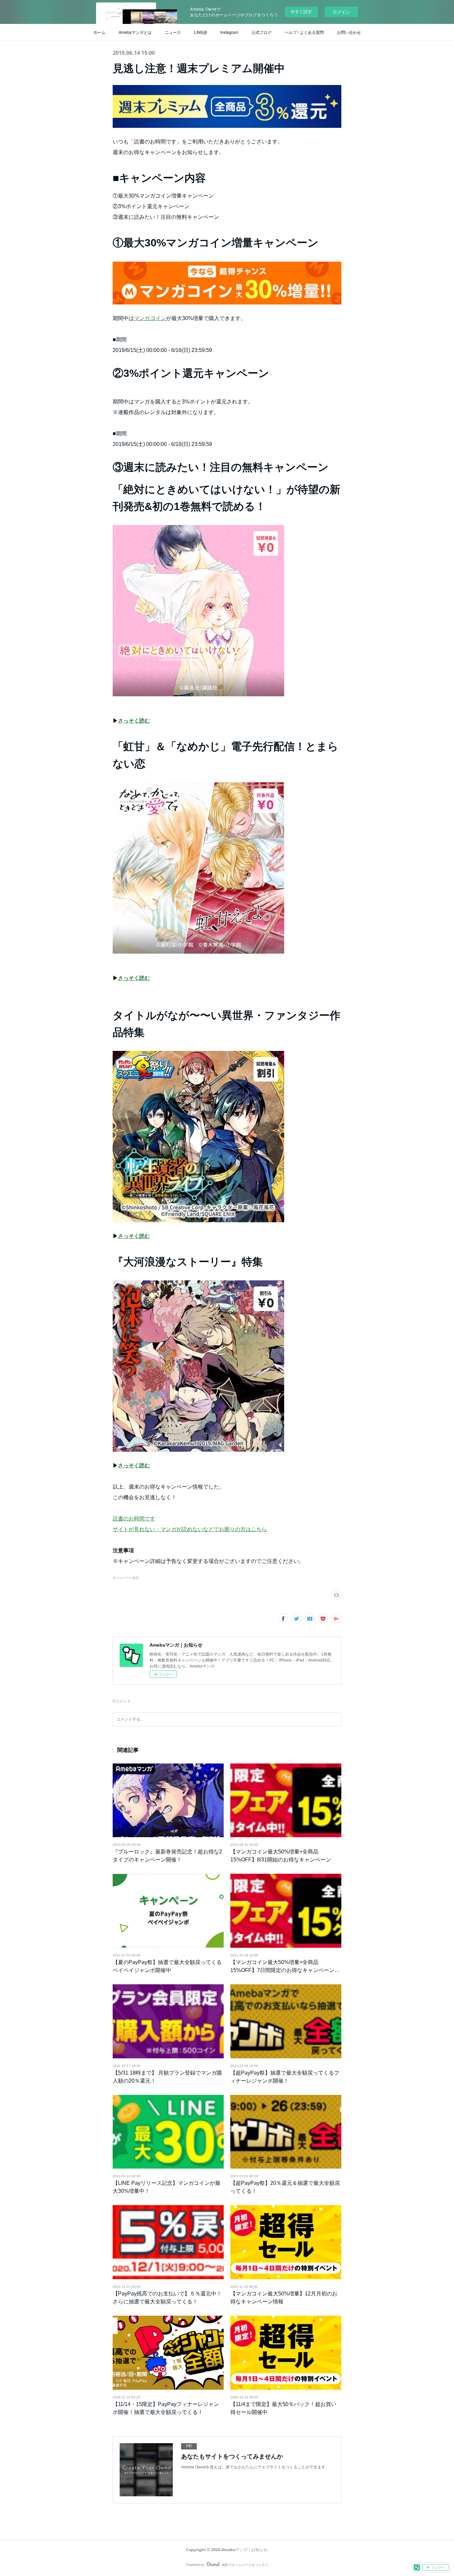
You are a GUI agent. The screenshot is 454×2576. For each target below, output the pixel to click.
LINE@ (201, 32)
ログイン (341, 12)
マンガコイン (150, 318)
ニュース (173, 32)
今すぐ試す (301, 11)
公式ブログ (262, 32)
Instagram (229, 32)
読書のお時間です (134, 1519)
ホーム (99, 32)
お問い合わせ (349, 32)
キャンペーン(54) (126, 1578)
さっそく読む (134, 721)
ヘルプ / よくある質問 (304, 32)
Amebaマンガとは (135, 32)
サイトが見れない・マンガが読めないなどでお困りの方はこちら (190, 1529)
